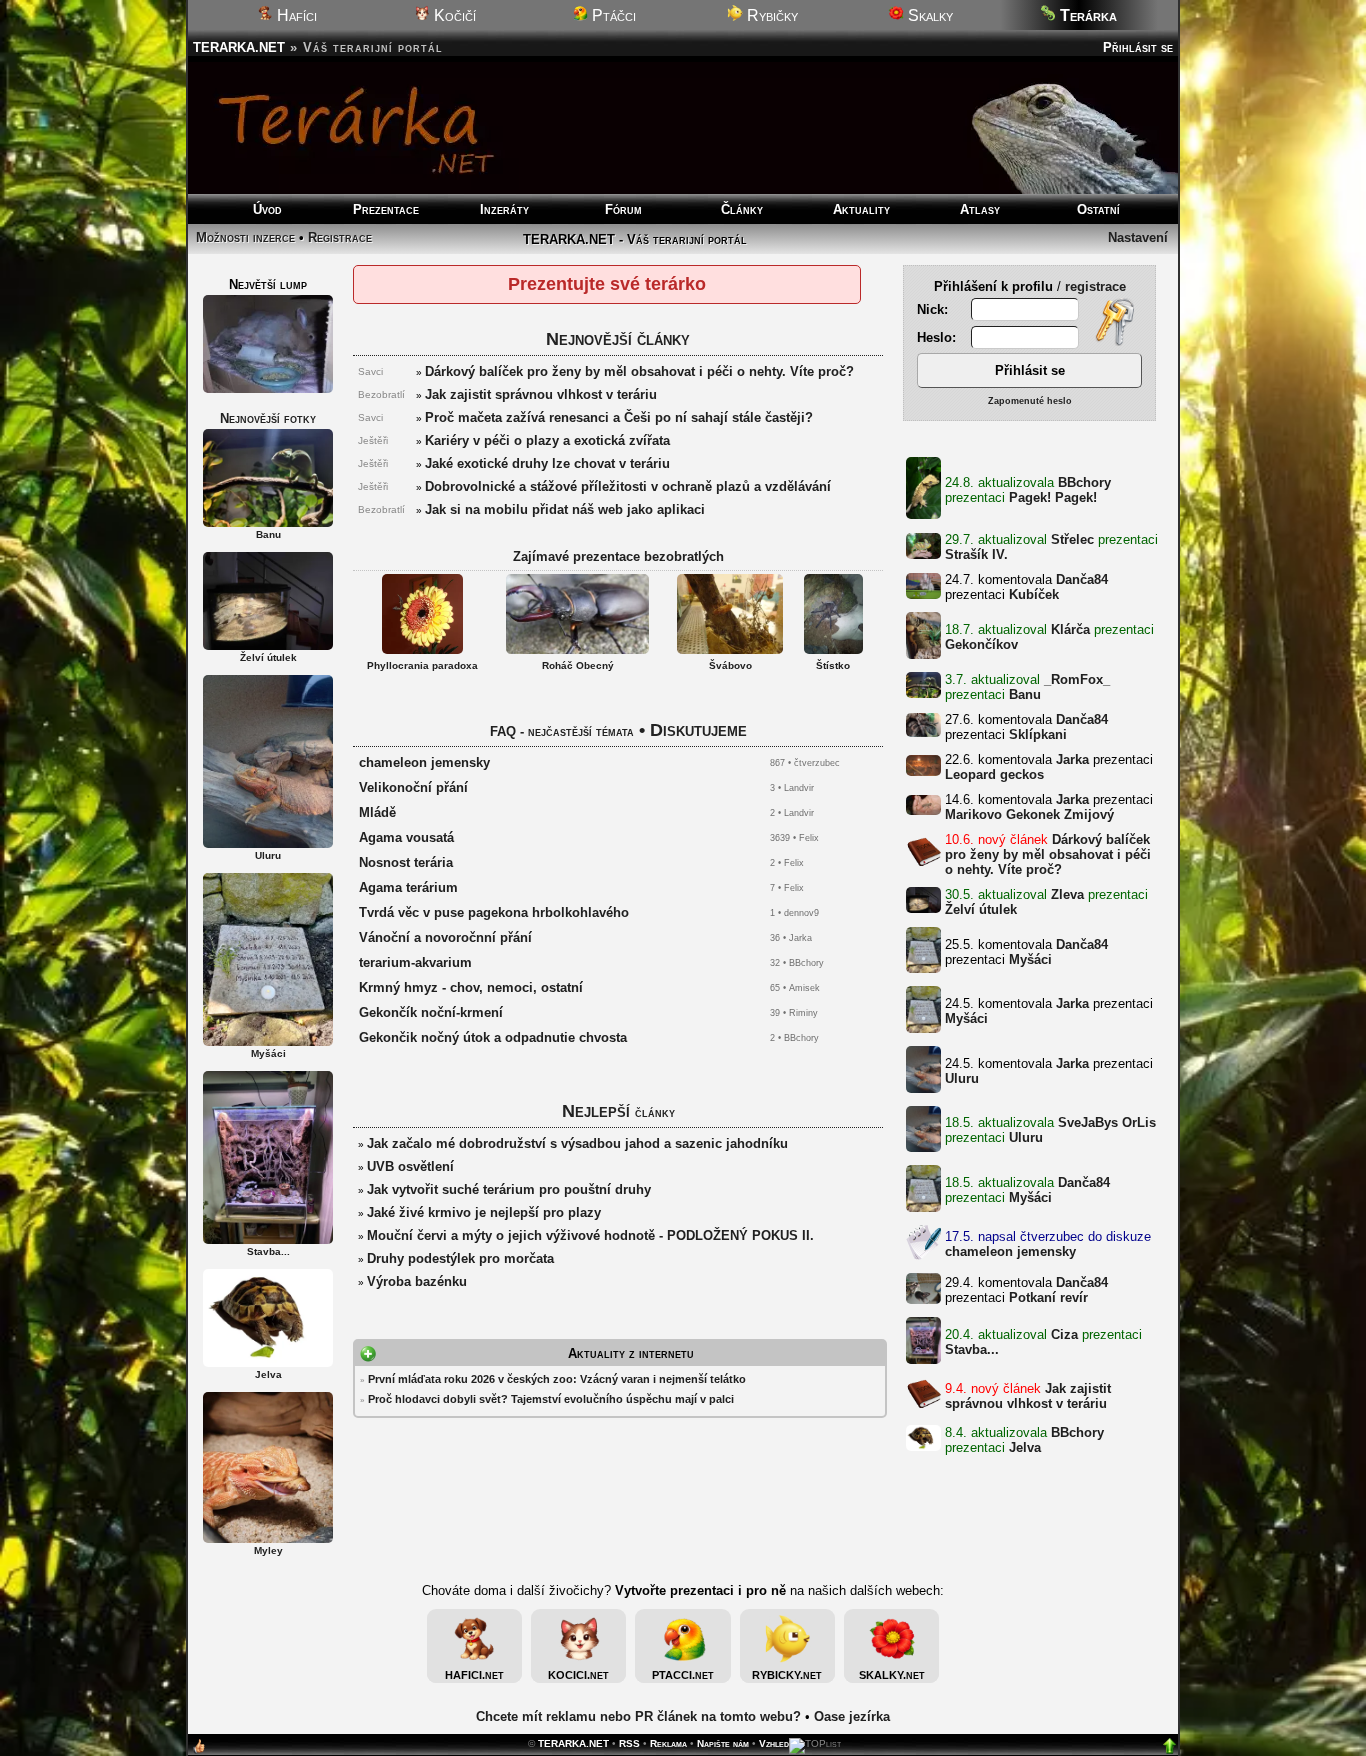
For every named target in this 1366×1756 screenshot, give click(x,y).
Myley (268, 1550)
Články (742, 209)
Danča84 (1082, 579)
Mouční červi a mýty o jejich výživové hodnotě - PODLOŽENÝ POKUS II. (590, 1235)
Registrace (340, 237)
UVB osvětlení (410, 1166)
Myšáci (1030, 959)
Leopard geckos (994, 774)
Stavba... (972, 1349)
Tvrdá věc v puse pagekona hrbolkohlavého (494, 912)
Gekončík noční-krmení (431, 1012)
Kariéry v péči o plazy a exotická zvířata (547, 440)
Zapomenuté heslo (1030, 401)
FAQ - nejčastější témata (562, 731)
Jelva (1025, 1447)
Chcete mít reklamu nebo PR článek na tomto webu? (638, 1716)
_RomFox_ (1077, 679)
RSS (629, 1743)
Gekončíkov (981, 644)
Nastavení (1138, 237)
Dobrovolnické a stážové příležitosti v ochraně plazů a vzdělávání (628, 486)
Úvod (267, 209)
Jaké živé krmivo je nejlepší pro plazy (484, 1212)
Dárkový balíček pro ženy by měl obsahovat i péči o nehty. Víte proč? (1048, 854)
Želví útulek (981, 909)
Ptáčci (612, 15)
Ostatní (1098, 209)
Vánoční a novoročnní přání (445, 937)
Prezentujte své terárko (607, 284)
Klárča (1070, 629)
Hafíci (295, 15)
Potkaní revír (1048, 1297)
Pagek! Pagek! (1053, 497)
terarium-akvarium (415, 962)
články (655, 1112)
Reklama (668, 1743)
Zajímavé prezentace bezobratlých (618, 556)
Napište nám (723, 1743)
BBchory (1084, 482)
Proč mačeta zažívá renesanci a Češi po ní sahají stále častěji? (619, 417)
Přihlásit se (1138, 47)
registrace (1095, 286)
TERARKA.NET (239, 47)
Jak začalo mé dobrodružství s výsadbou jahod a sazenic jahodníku (577, 1143)
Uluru (962, 1078)
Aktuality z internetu (631, 1353)
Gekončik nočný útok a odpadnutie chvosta (493, 1037)
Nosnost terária (406, 862)
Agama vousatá (406, 837)
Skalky (928, 15)
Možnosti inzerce (245, 237)
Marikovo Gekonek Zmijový (1029, 814)
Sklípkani (1038, 734)
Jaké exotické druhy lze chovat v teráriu (547, 463)
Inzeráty (504, 209)
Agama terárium (408, 887)
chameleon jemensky (1010, 1251)
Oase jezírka (852, 1716)
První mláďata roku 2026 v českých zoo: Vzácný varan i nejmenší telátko (557, 1379)
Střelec (1072, 539)
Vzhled (774, 1743)
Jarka (1072, 759)
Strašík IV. (976, 554)
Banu (1025, 694)
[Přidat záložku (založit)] (199, 1750)
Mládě (377, 812)
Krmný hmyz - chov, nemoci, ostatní (471, 987)
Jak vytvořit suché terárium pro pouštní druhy (509, 1189)
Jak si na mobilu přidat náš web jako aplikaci (565, 509)
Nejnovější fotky (268, 418)
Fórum (623, 209)
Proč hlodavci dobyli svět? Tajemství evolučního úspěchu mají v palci (551, 1399)
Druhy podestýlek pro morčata (460, 1258)
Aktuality (861, 209)
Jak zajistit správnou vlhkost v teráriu (1028, 1396)
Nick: (934, 309)
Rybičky (770, 15)
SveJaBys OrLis (1107, 1122)
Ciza (1064, 1334)
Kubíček (1034, 594)
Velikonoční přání (413, 787)
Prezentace (386, 209)
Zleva (1067, 894)
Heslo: (938, 337)
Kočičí (453, 15)
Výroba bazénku (417, 1281)
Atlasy (980, 209)
